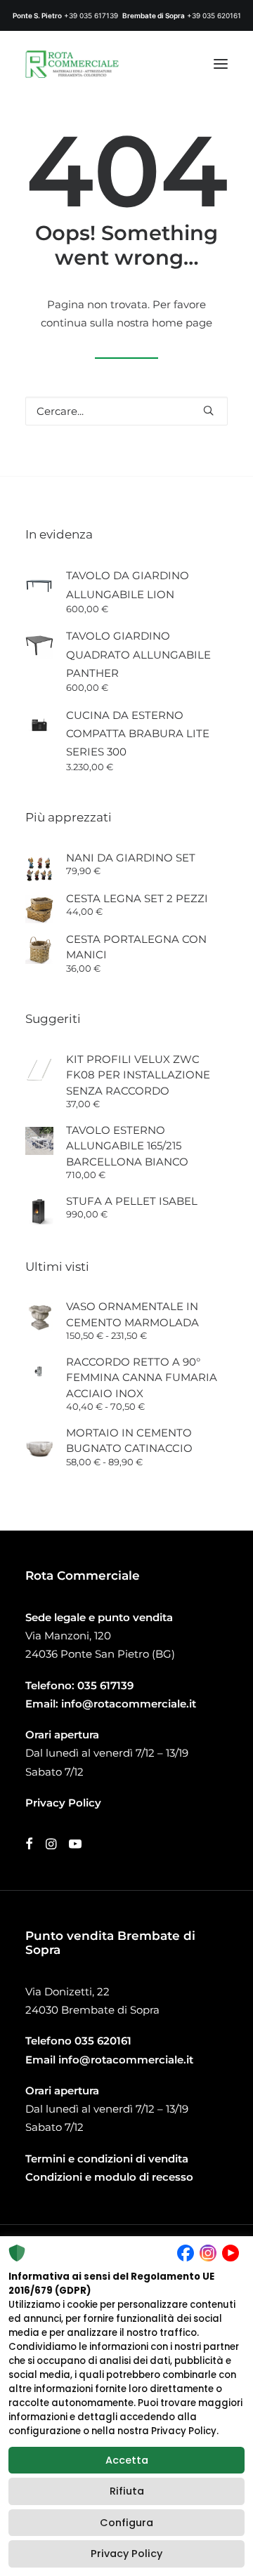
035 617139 (105, 1685)
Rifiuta (127, 2491)
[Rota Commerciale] (72, 64)
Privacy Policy (126, 2554)
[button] (221, 64)
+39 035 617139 (91, 15)
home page (182, 323)
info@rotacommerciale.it (129, 1704)
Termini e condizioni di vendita (107, 2159)
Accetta (127, 2460)
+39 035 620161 (214, 15)
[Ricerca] (126, 411)
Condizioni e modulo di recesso (109, 2177)
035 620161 (103, 2041)
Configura (126, 2523)
